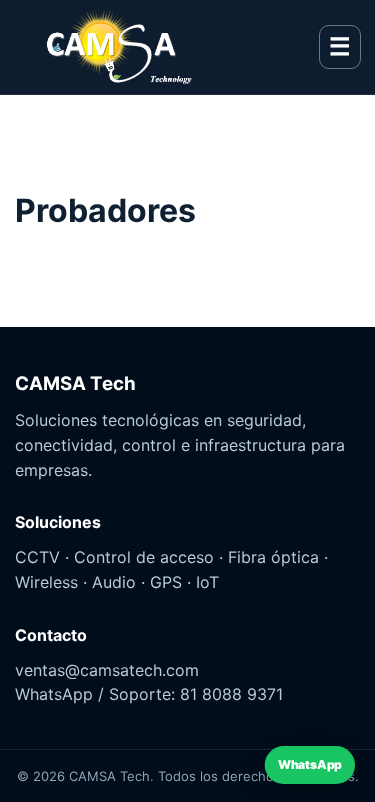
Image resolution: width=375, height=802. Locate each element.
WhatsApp (310, 765)
